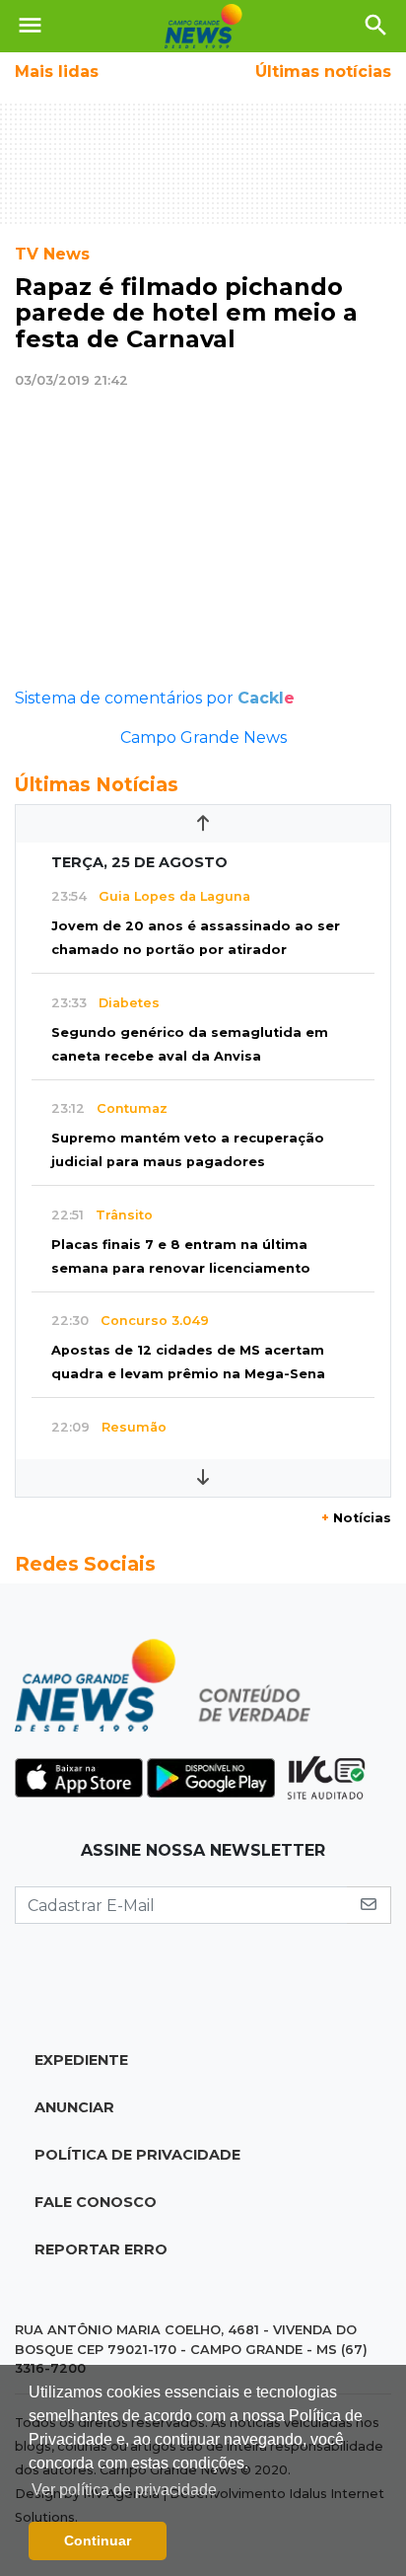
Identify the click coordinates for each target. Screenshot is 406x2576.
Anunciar (74, 2107)
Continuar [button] (98, 2540)
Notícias (356, 1518)
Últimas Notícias (97, 784)
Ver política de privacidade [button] (124, 2490)
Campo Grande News (203, 737)
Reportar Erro (101, 2249)
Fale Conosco (96, 2202)
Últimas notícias (323, 72)
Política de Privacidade (137, 2155)
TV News (52, 254)
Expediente (81, 2060)
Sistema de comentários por (155, 698)
